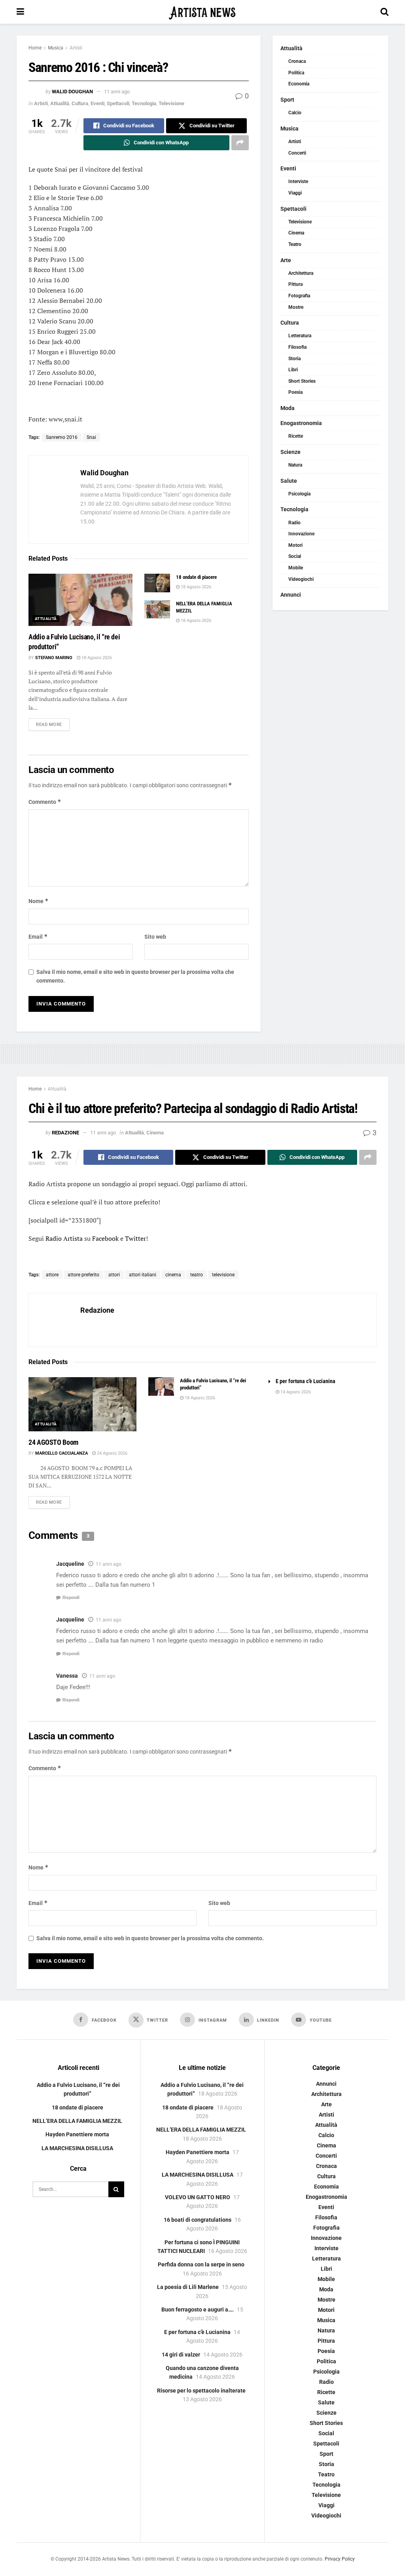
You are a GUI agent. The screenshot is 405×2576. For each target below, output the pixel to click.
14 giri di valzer (181, 2355)
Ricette (296, 436)
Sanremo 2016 (62, 437)
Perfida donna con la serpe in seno (201, 2264)
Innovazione (301, 534)
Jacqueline (70, 1564)
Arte (286, 260)
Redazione (65, 1133)
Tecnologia (144, 103)
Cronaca (297, 61)
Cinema (296, 233)
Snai (91, 437)
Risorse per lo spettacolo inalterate (201, 2391)
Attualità (60, 103)
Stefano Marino (54, 658)
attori (114, 1275)
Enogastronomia (301, 423)
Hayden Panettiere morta (77, 2134)
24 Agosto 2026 (112, 1453)
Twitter (135, 1238)
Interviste (298, 181)
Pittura (295, 284)
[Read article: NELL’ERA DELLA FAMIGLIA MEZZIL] (157, 609)
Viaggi (295, 193)
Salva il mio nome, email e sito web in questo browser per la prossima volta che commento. (135, 976)
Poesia (295, 392)
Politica (296, 73)
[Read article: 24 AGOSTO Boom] (82, 1404)
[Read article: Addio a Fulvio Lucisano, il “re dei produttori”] (80, 600)
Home (35, 48)
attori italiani (143, 1275)
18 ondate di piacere (196, 577)
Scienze (291, 452)
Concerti (297, 153)
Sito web (155, 937)
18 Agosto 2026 (96, 658)
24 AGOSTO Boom (53, 1442)
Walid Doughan (72, 92)
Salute (289, 481)
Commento (45, 802)
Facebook (105, 1238)
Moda (288, 408)
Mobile (296, 568)
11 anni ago (117, 92)
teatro (197, 1275)
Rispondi (71, 1598)
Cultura (80, 103)
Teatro (295, 244)
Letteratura (300, 336)
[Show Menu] (20, 12)
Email (38, 936)
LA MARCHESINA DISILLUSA (77, 2148)
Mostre (296, 307)
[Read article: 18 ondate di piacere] (157, 583)
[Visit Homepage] (202, 12)
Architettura (301, 273)
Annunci (291, 595)
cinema (173, 1275)
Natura (295, 465)
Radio (294, 523)
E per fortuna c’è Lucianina (306, 1381)
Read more (53, 724)
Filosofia (297, 347)
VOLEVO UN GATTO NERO (198, 2197)
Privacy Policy (340, 2559)
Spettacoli (118, 103)
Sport (287, 100)
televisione (223, 1275)
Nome (39, 901)
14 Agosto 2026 (295, 1392)
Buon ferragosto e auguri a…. (198, 2310)
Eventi (97, 103)
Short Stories (302, 381)
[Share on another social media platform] (240, 143)
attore (52, 1275)
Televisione (171, 103)
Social (295, 556)
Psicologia (299, 494)
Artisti (76, 48)
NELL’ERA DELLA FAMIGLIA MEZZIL (77, 2121)
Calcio (295, 113)
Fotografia (299, 296)
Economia (299, 84)
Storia (294, 359)
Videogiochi (301, 579)
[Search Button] (384, 12)
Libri (293, 370)
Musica (56, 48)
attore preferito (83, 1275)
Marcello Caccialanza (62, 1453)
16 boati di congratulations (198, 2220)
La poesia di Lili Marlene (188, 2287)
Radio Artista (65, 1238)
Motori (295, 545)
